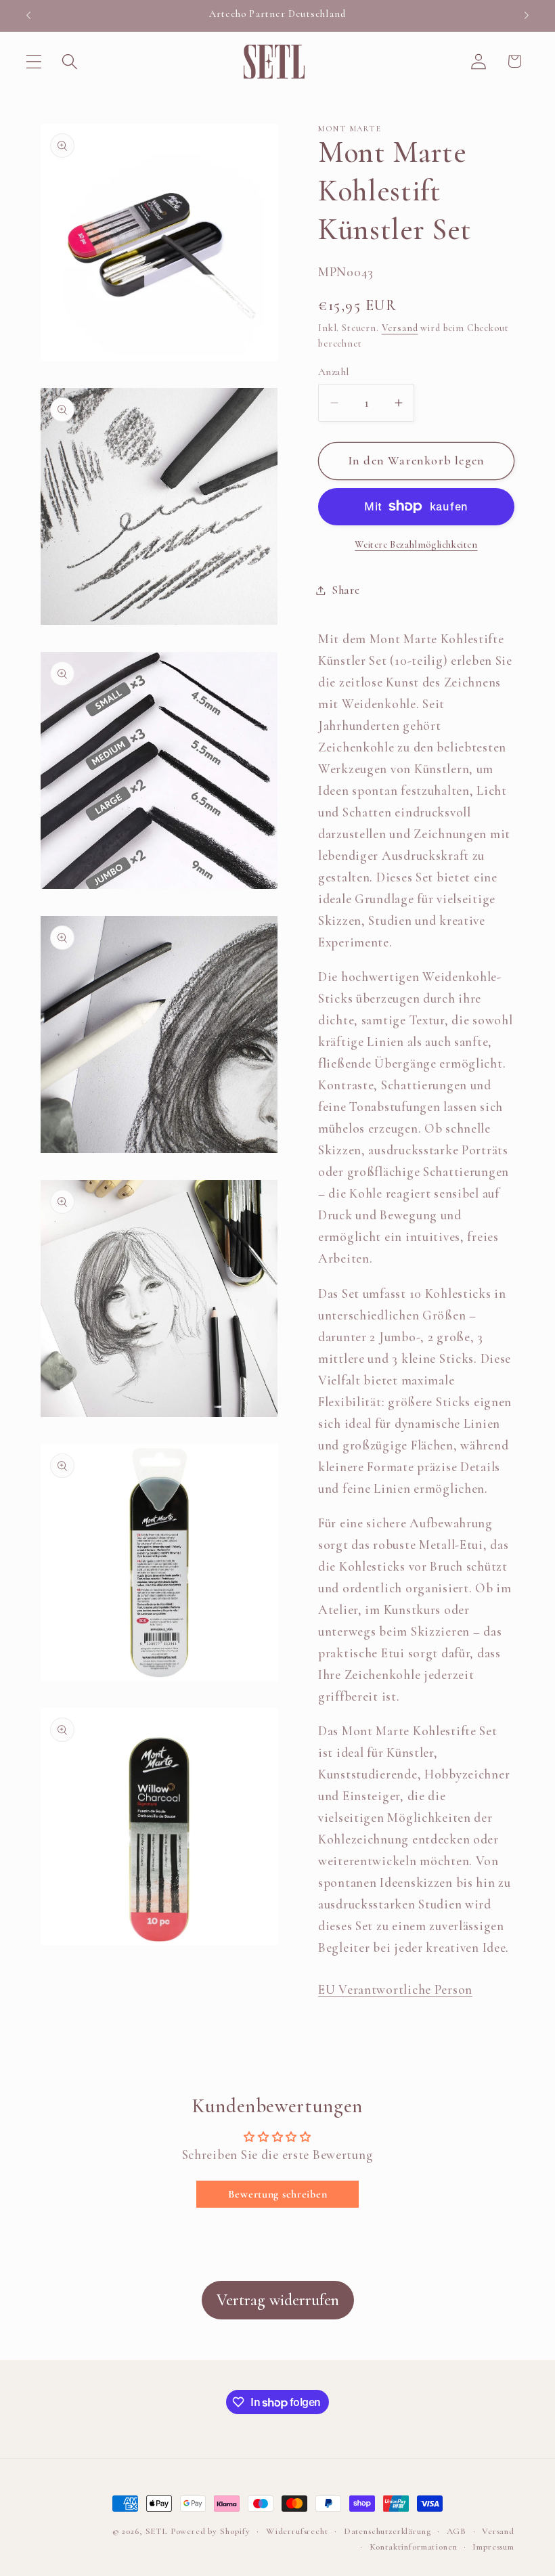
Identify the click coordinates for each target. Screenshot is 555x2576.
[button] (34, 61)
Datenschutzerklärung (387, 2531)
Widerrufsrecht (297, 2531)
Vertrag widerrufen (278, 2300)
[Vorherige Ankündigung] (28, 16)
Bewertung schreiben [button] (278, 2194)
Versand (400, 328)
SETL (157, 2531)
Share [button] (346, 590)
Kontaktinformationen (414, 2547)
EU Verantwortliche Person (395, 1990)
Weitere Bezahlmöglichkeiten (416, 545)
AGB (457, 2531)
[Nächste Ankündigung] (527, 16)
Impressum (493, 2547)
